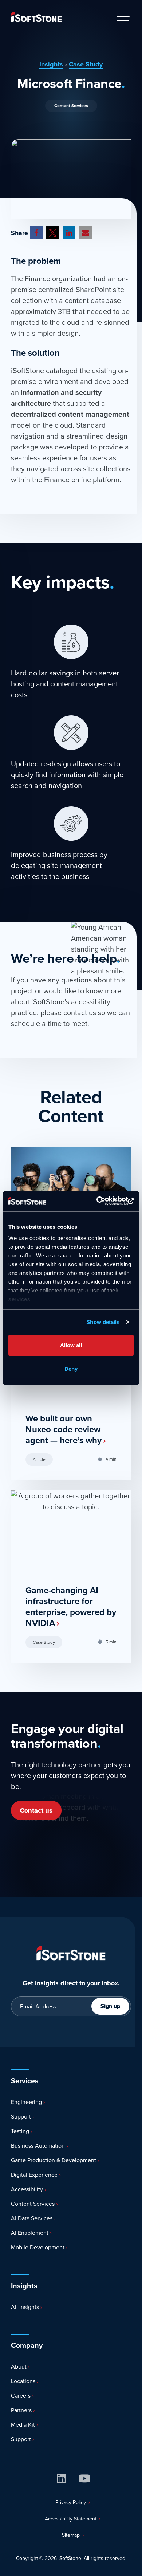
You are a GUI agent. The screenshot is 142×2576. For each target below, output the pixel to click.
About (18, 2367)
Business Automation (37, 2146)
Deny (71, 1369)
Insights (51, 64)
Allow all (71, 1345)
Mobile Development (37, 2247)
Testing (19, 2131)
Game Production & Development (53, 2160)
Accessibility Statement (71, 2519)
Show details (103, 1322)
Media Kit (22, 2425)
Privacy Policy (71, 2502)
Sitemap (71, 2535)
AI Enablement (29, 2233)
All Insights (24, 2307)
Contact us (36, 1810)
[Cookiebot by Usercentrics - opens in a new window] (102, 1201)
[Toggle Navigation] (123, 17)
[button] (36, 233)
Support (20, 2117)
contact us (80, 1013)
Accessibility (26, 2189)
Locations (22, 2381)
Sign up (110, 2006)
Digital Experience (33, 2175)
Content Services (71, 106)
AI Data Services (31, 2218)
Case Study (86, 64)
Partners (21, 2410)
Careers (20, 2396)
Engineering (26, 2102)
